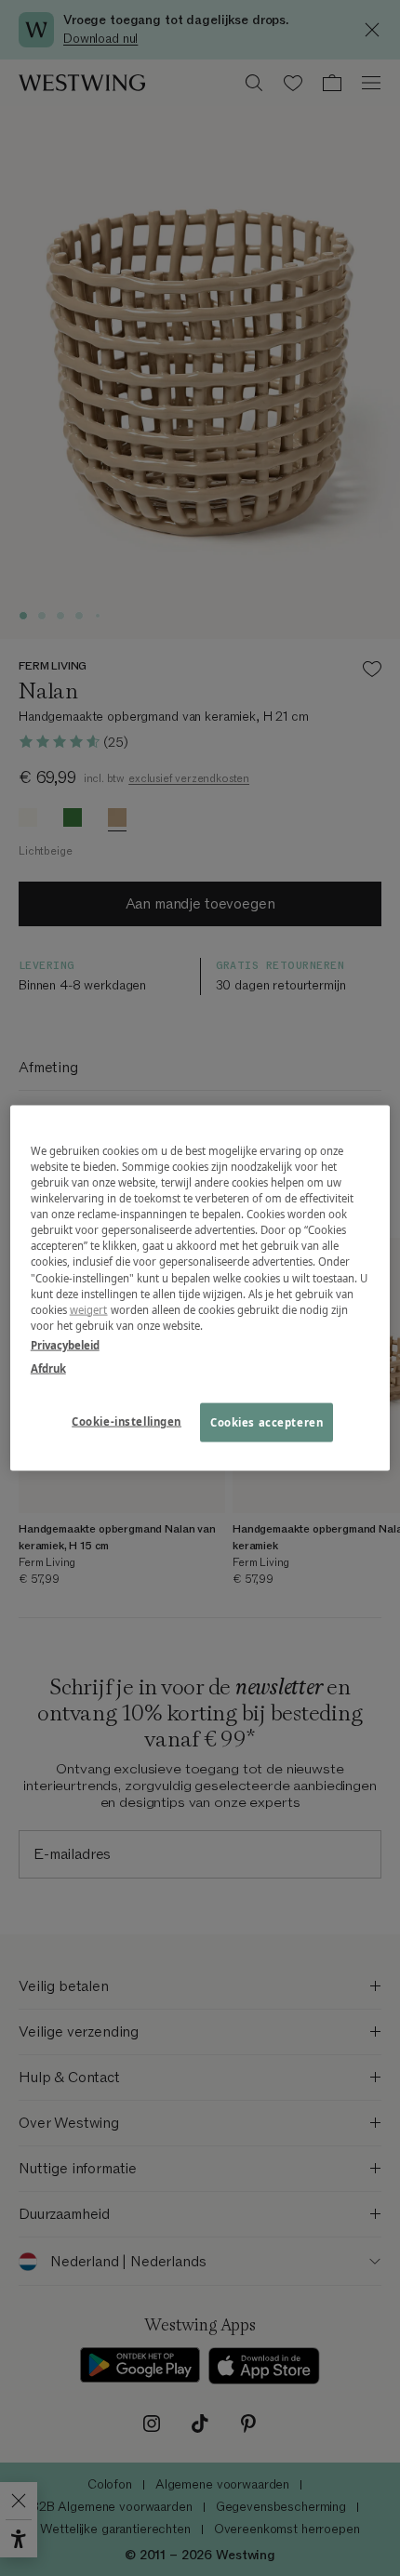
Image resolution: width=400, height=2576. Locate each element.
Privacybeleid (65, 1344)
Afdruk (48, 1368)
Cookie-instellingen (127, 1421)
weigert (89, 1309)
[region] (200, 1288)
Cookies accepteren (267, 1421)
